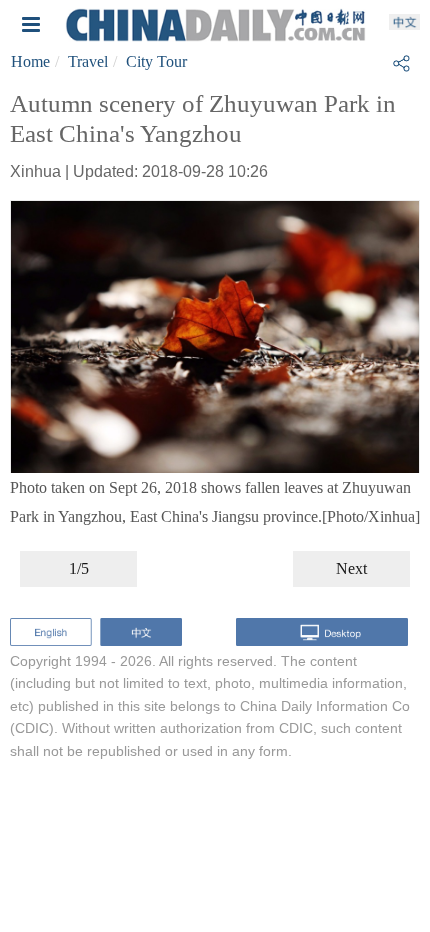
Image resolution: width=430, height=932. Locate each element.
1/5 (79, 568)
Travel (88, 61)
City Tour (156, 61)
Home (30, 61)
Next (351, 568)
